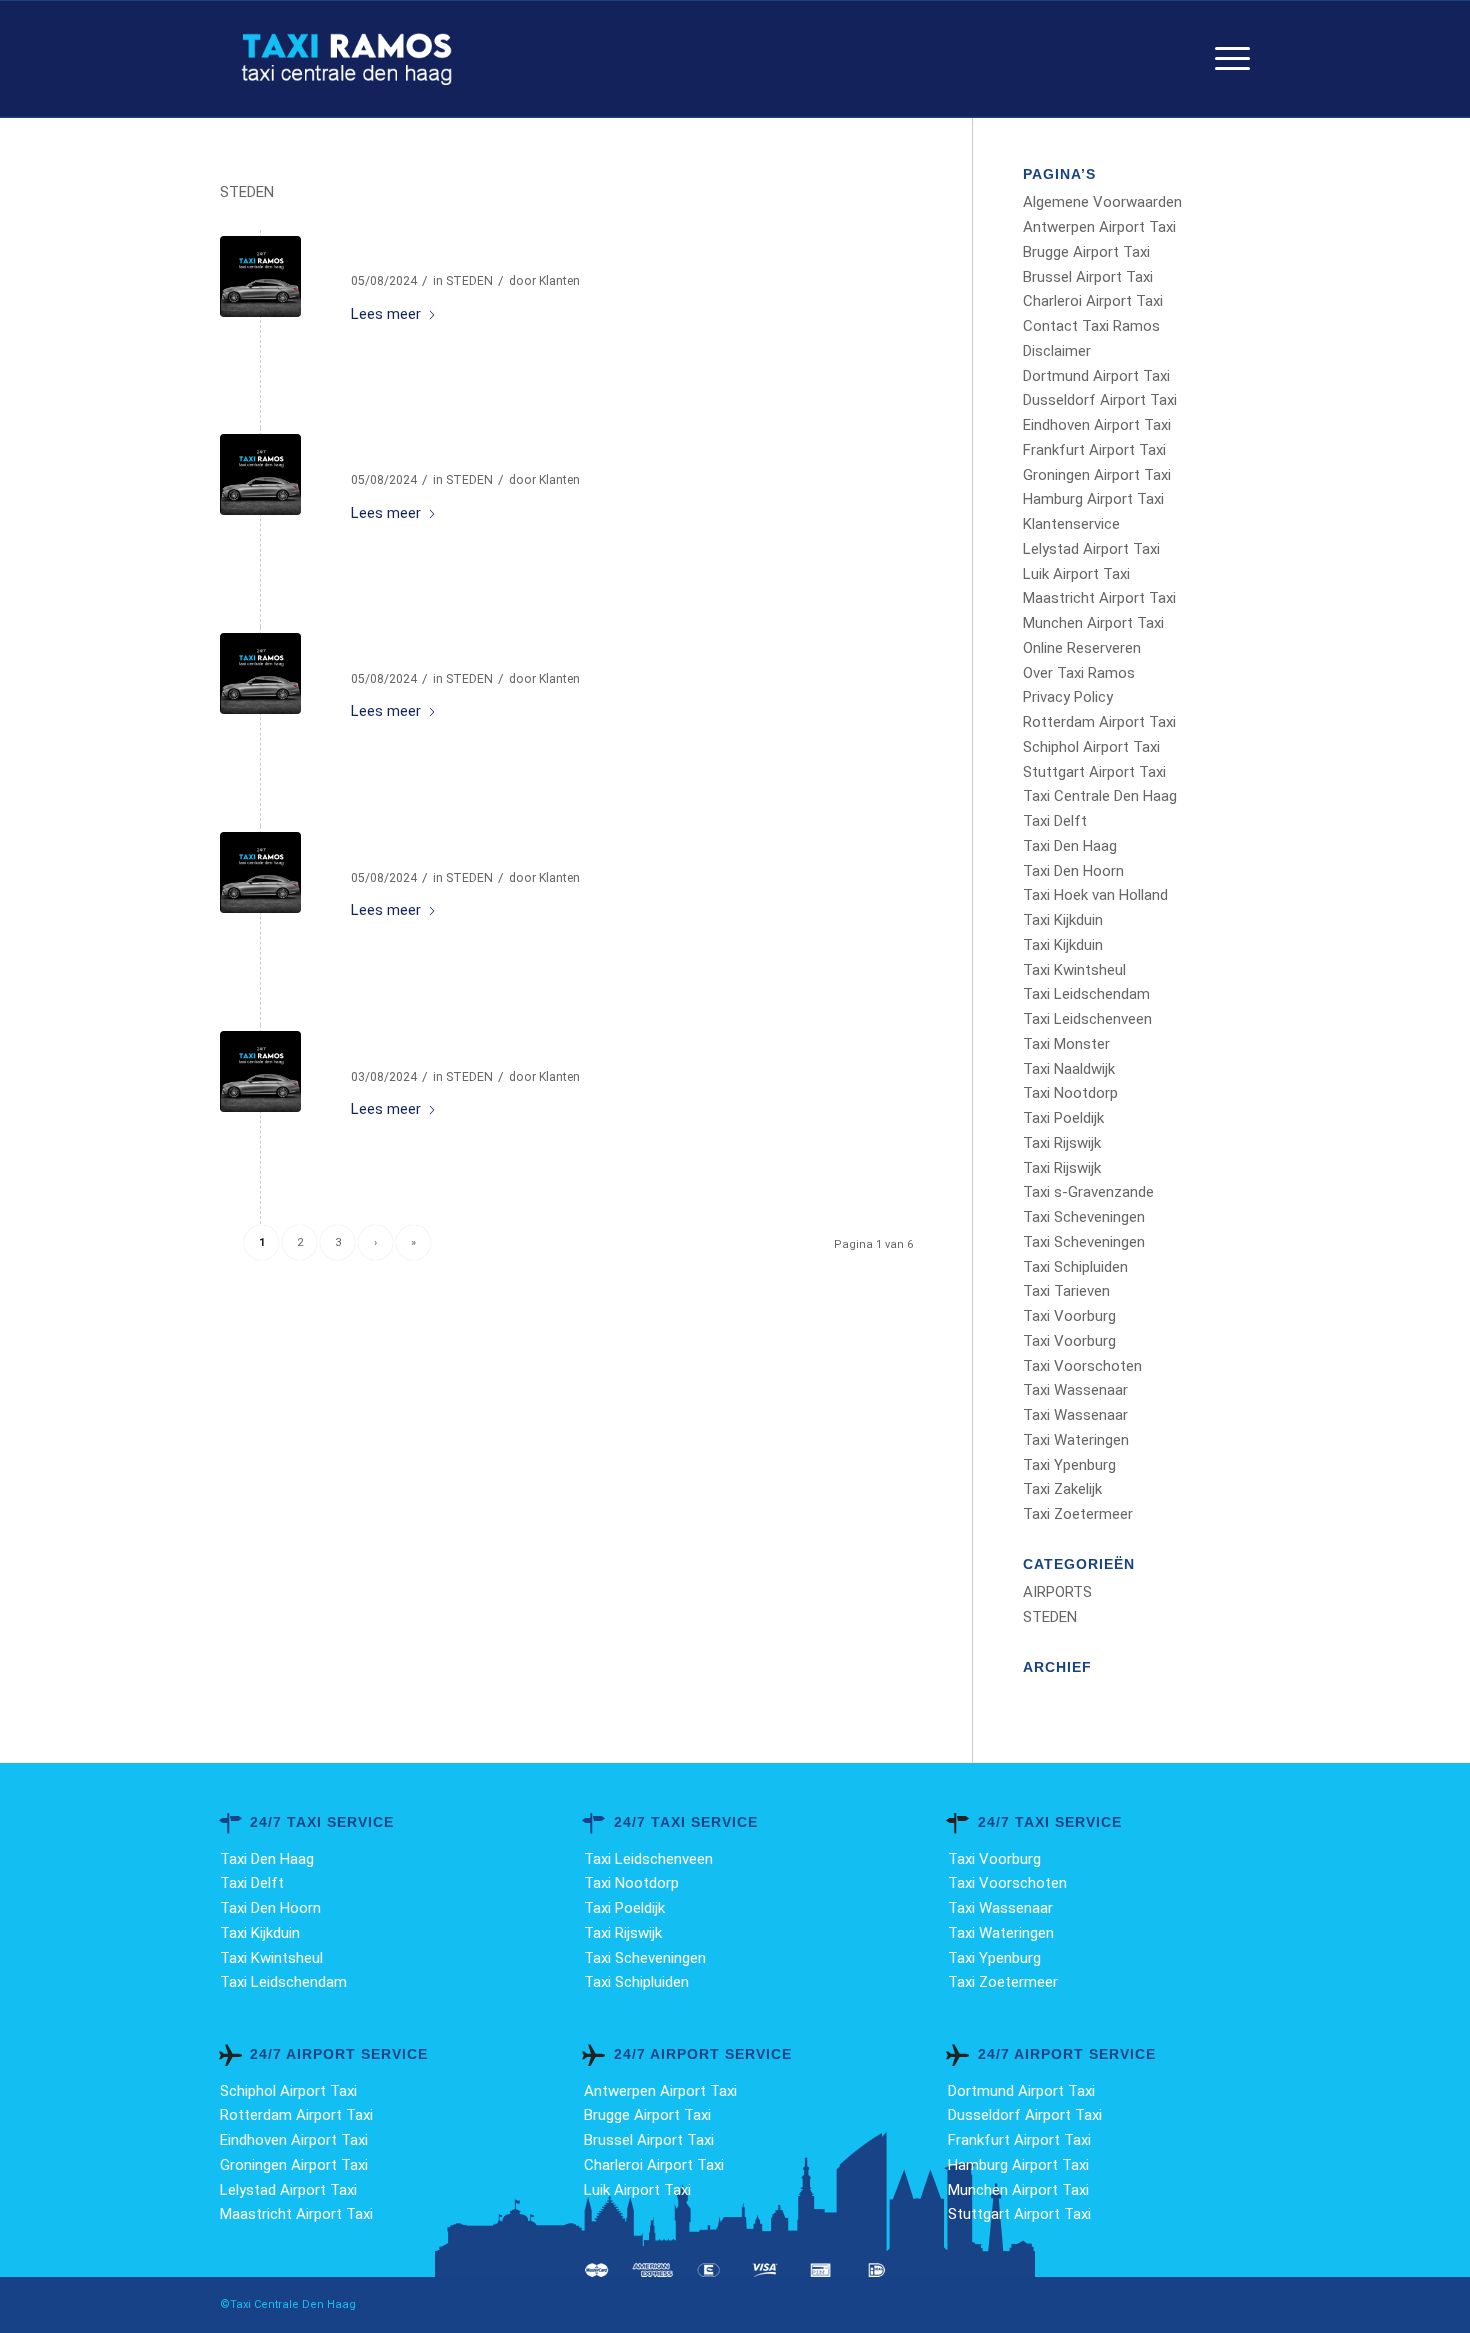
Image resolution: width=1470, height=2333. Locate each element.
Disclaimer (1057, 351)
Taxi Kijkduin (1063, 920)
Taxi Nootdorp (1070, 1093)
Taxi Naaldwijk (448, 247)
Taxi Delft (1055, 821)
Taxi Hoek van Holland (501, 843)
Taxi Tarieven (1066, 1291)
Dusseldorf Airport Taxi (1100, 400)
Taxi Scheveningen (1084, 1217)
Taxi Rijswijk (1062, 1143)
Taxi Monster (437, 445)
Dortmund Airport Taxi (1096, 376)
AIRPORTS (1057, 1592)
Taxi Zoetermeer (1078, 1514)
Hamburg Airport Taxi (1093, 499)
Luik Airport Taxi (1076, 574)
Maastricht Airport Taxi (1099, 598)
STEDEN (469, 281)
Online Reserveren (1082, 648)
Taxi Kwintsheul (1074, 970)
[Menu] (1226, 59)
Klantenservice (1071, 524)
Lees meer (386, 314)
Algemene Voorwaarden (1102, 202)
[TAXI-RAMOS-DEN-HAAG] (260, 276)
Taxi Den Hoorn (1073, 871)
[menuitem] (1226, 59)
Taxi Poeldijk (1063, 1118)
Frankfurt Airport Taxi (1094, 450)
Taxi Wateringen (1076, 1440)
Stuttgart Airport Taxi (1094, 772)
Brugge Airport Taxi (1086, 252)
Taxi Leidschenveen (1087, 1019)
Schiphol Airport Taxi (1091, 747)
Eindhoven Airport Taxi (1097, 425)
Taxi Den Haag (447, 1042)
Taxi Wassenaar (1075, 1390)
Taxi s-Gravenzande (484, 644)
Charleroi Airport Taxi (1093, 301)
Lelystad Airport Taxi (1091, 549)
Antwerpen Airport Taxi (1099, 227)
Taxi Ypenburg (1069, 1465)
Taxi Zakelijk (1062, 1489)
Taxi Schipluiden (1075, 1267)
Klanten (559, 281)
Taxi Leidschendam (1086, 994)
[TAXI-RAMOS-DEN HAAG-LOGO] (346, 59)
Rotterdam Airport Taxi (1099, 722)
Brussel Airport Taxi (1088, 277)
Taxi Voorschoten (1082, 1366)
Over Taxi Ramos (1079, 673)
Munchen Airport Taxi (1093, 623)
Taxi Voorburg (1069, 1316)
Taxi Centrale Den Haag (1100, 796)
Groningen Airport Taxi (1097, 475)
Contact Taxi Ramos (1091, 326)
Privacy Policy (1068, 697)
